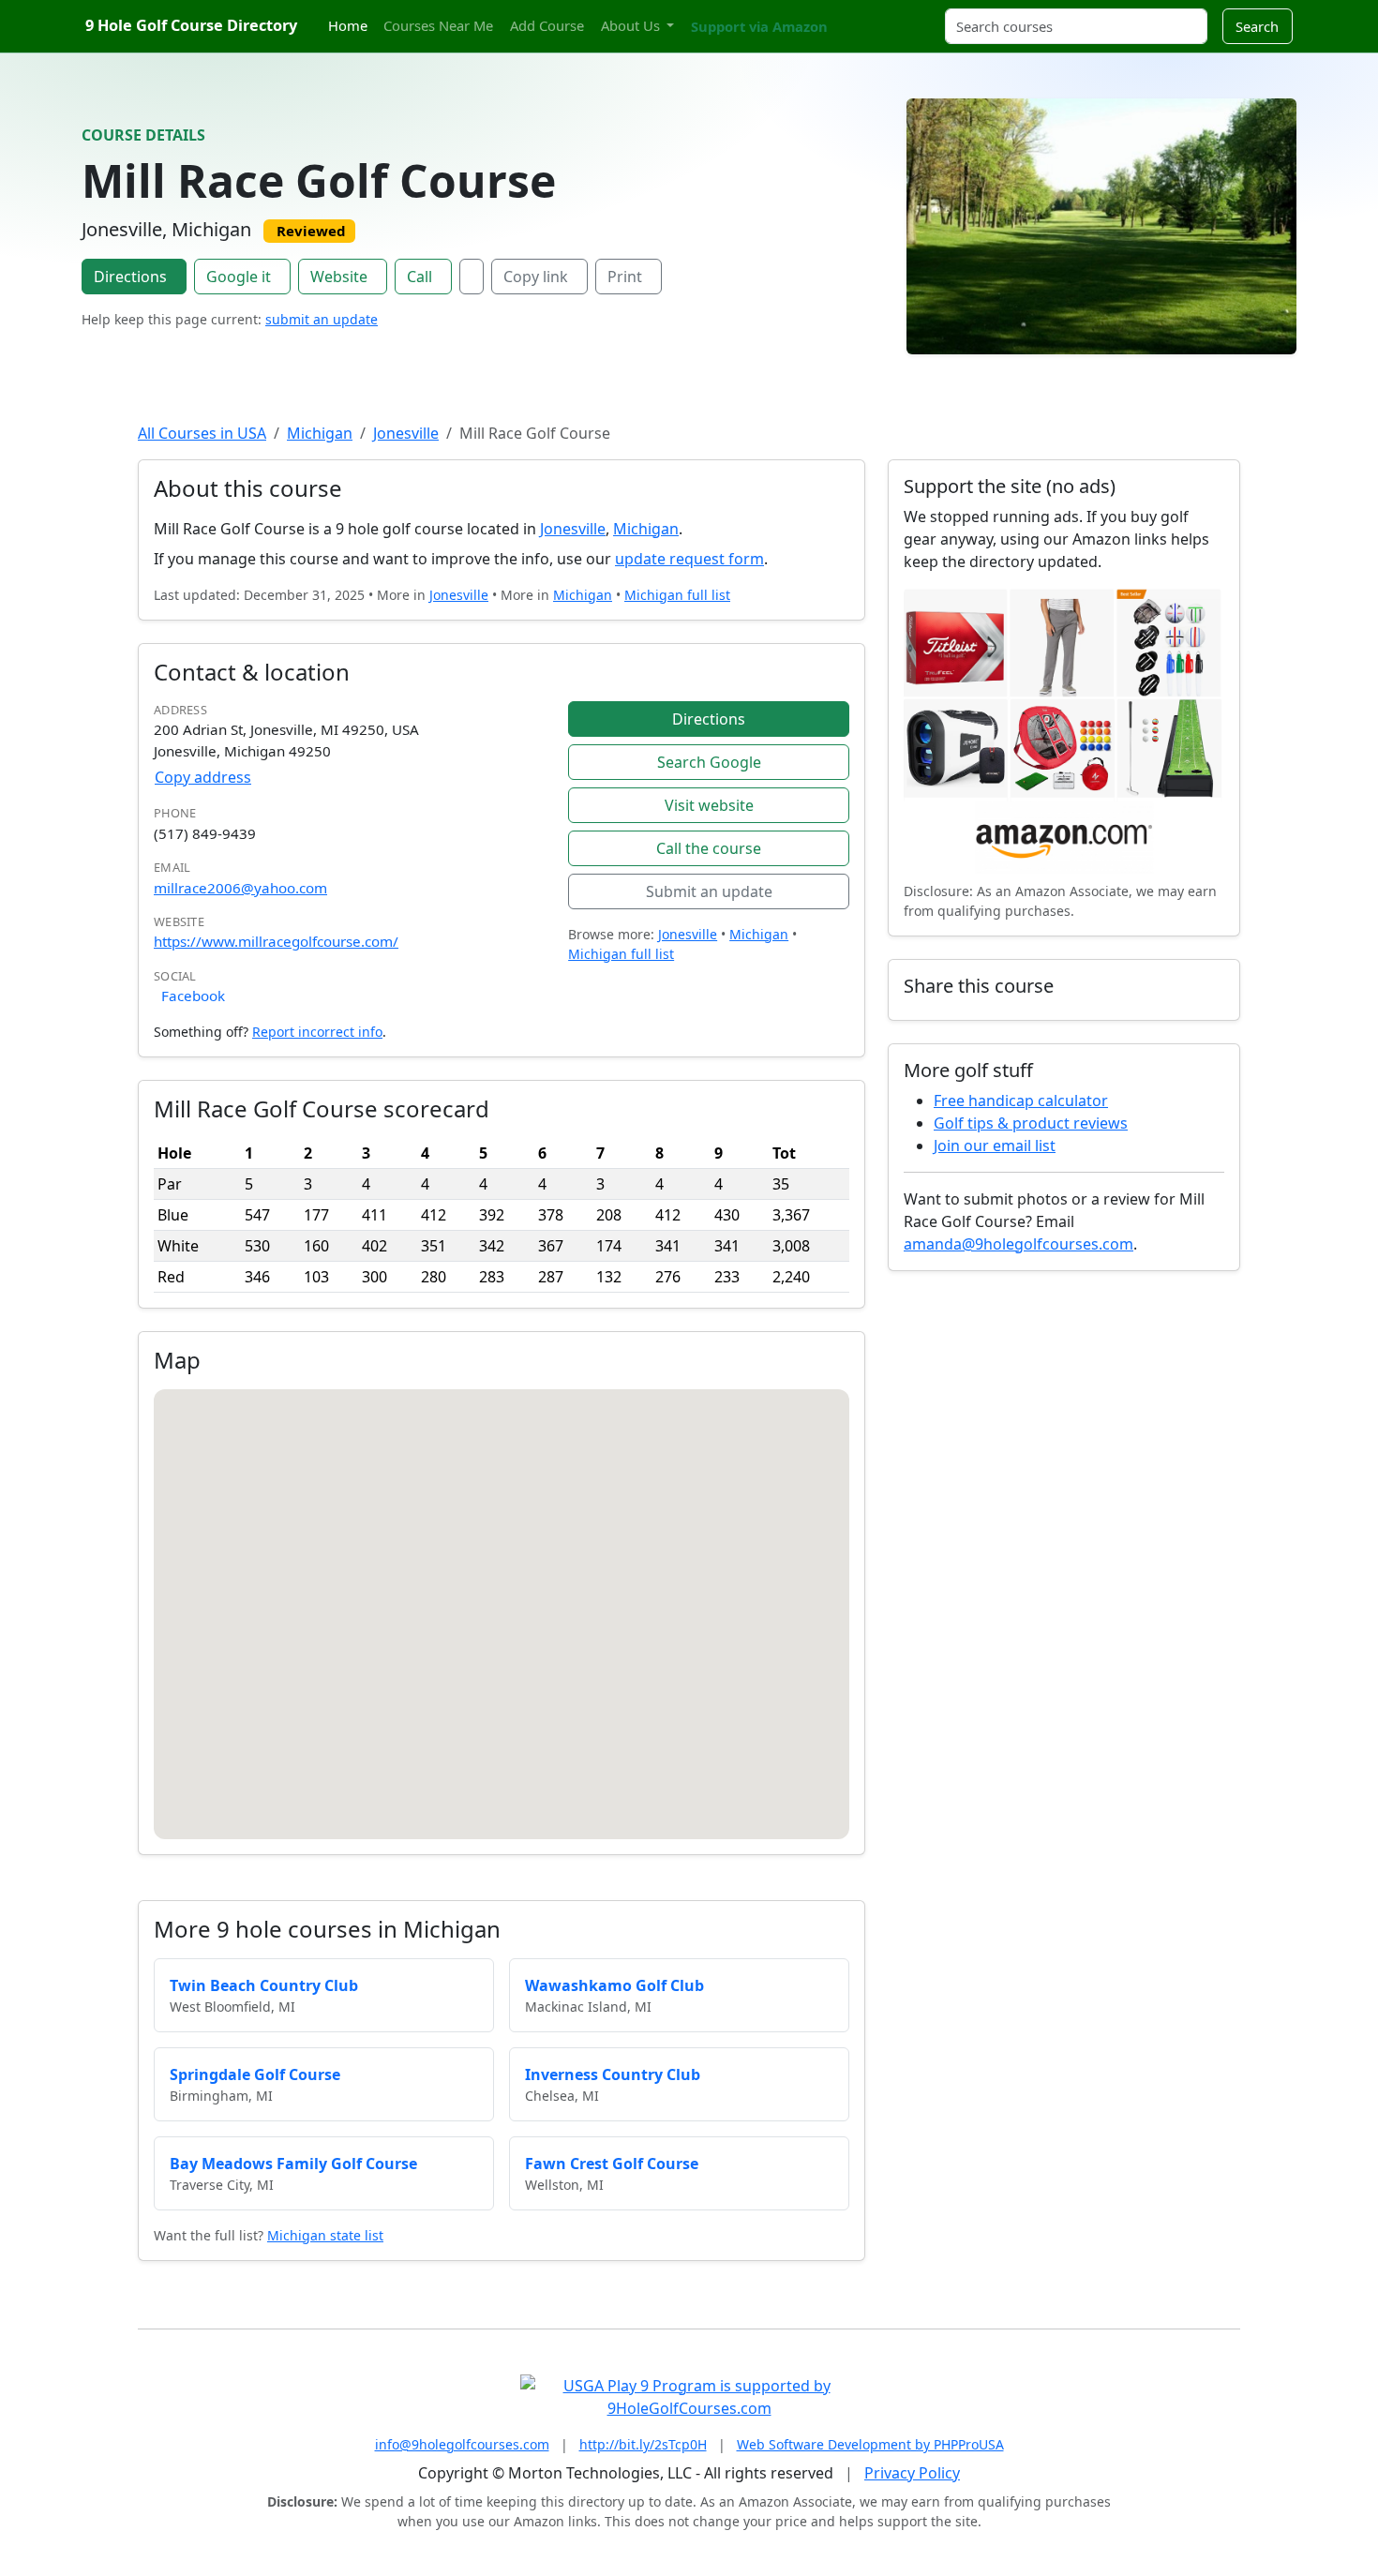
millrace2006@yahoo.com (240, 888)
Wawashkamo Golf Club (614, 1985)
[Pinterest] (881, 15)
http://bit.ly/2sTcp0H (643, 2444)
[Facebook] (472, 277)
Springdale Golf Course (255, 2074)
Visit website (709, 805)
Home (348, 25)
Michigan (320, 433)
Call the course (709, 848)
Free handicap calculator (1021, 1101)
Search (1257, 26)
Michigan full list (677, 595)
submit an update (322, 319)
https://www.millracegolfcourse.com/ (276, 941)
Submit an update (709, 891)
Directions (130, 277)
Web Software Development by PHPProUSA (870, 2444)
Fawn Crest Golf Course (612, 2164)
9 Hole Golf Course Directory (191, 25)
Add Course (547, 25)
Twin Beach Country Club (264, 1985)
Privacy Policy (912, 2473)
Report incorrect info (317, 1032)
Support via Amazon (759, 26)
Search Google (709, 762)
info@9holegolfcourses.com (462, 2444)
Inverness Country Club (613, 2074)
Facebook (193, 996)
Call (419, 277)
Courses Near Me (438, 25)
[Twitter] (848, 15)
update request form (689, 559)
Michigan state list (325, 2235)
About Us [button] (632, 25)
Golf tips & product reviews (1031, 1123)
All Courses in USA (202, 433)
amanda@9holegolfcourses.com (1019, 1244)
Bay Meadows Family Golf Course (293, 2164)
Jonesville (406, 433)
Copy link (536, 277)
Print (625, 277)
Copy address (203, 777)
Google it (239, 277)
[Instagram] (864, 15)
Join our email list (995, 1146)
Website (339, 277)
